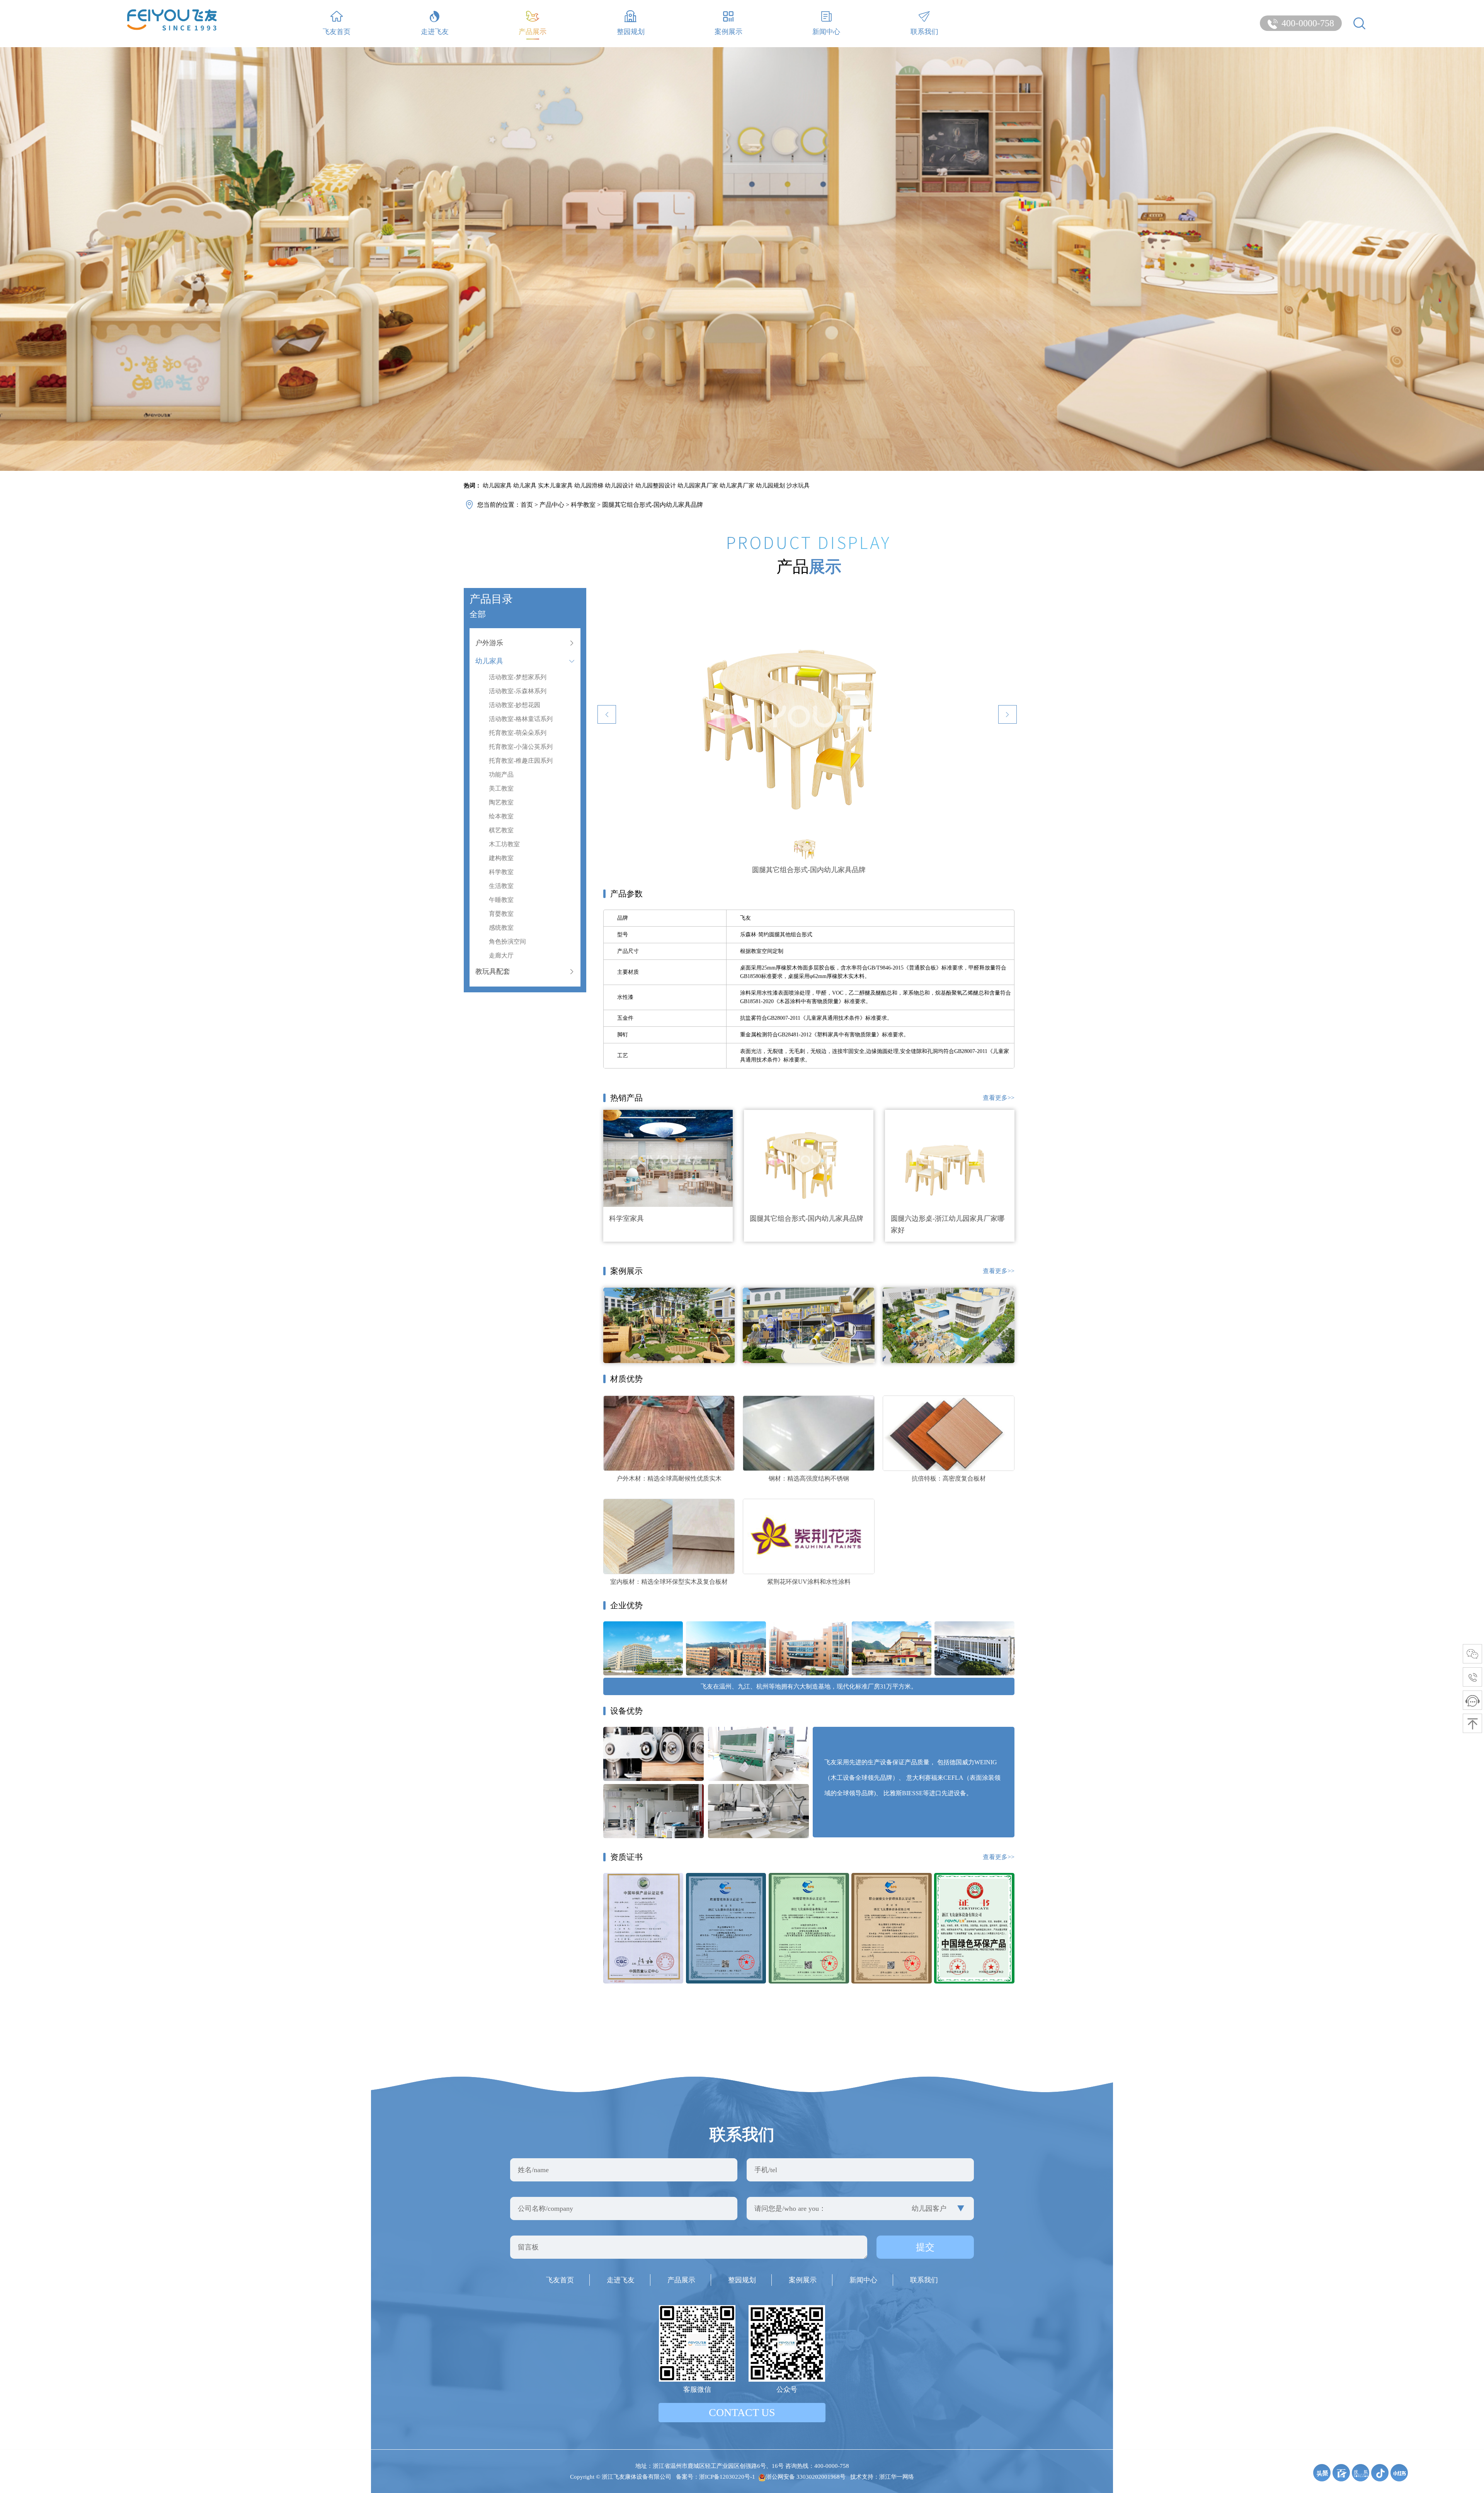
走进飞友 (435, 32)
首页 (527, 505)
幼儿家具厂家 (737, 486)
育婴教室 (501, 914)
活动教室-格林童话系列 (521, 719)
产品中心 (552, 505)
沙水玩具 (798, 486)
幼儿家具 (525, 486)
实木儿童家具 (555, 486)
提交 (925, 2247)
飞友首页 (337, 32)
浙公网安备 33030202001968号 (806, 2477)
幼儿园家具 (497, 486)
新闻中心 (826, 32)
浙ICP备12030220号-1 (727, 2477)
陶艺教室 (501, 802)
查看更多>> (999, 1098)
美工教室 (501, 788)
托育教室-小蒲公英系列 (521, 747)
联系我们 (924, 32)
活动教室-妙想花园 (515, 705)
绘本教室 (501, 816)
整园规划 (631, 32)
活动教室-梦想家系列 (518, 677)
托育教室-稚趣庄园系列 (521, 761)
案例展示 (728, 32)
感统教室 (501, 928)
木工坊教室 (504, 844)
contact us (742, 2412)
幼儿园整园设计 (656, 486)
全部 (478, 614)
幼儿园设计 (619, 486)
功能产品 (501, 774)
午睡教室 (501, 900)
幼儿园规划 (770, 486)
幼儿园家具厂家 (698, 486)
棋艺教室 (501, 830)
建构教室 (501, 858)
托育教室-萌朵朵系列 (518, 733)
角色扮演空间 (507, 941)
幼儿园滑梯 (589, 486)
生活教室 (501, 886)
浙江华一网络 (897, 2477)
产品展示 (533, 32)
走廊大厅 (501, 955)
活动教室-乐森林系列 (518, 691)
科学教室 (583, 505)
